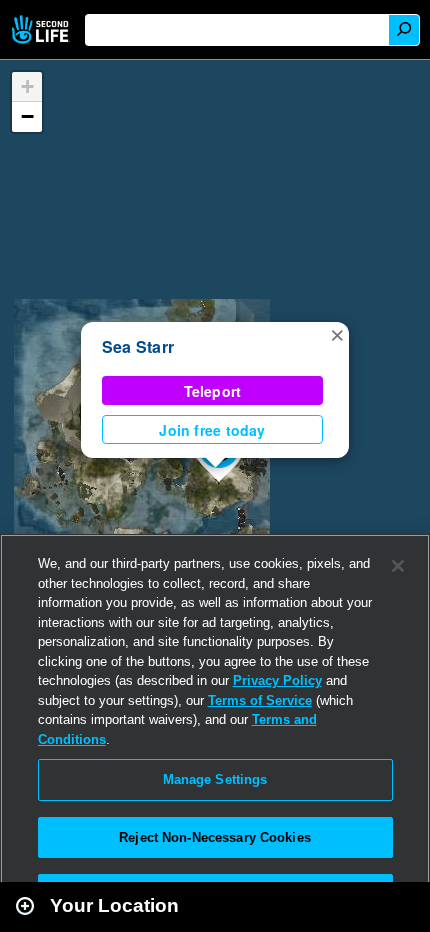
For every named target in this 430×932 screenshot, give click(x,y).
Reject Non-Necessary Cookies (215, 837)
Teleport (213, 391)
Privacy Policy (277, 680)
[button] (337, 334)
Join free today (212, 430)
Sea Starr (138, 346)
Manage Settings (215, 779)
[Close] (398, 566)
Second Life (42, 29)
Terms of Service (260, 700)
